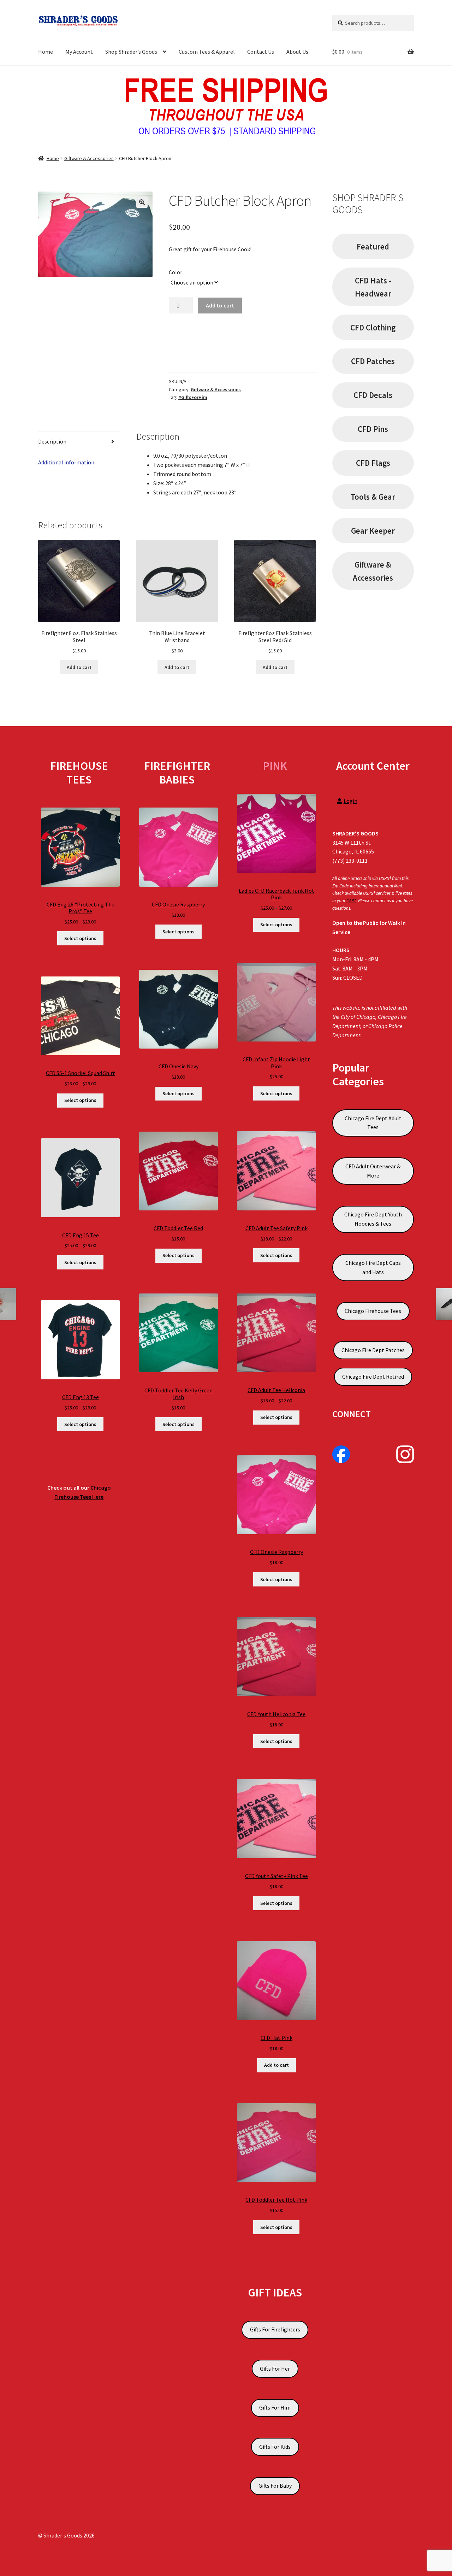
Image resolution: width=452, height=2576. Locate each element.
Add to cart (220, 305)
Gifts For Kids (275, 2447)
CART (351, 901)
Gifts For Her (275, 2369)
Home (46, 52)
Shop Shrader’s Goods (131, 52)
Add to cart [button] (79, 667)
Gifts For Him (275, 2407)
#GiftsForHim (193, 397)
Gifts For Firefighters (275, 2329)
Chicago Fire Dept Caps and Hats (373, 1267)
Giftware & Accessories (89, 158)
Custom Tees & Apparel (207, 52)
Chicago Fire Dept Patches (373, 1350)
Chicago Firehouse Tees (373, 1311)
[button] (142, 202)
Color (176, 272)
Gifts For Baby (275, 2486)
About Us (297, 52)
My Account (79, 52)
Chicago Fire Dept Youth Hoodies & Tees (373, 1219)
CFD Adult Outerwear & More (373, 1171)
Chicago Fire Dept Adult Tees (373, 1123)
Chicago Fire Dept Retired (373, 1377)
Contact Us (261, 52)
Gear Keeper (373, 531)
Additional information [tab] (66, 462)
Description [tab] (52, 441)
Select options (80, 938)
